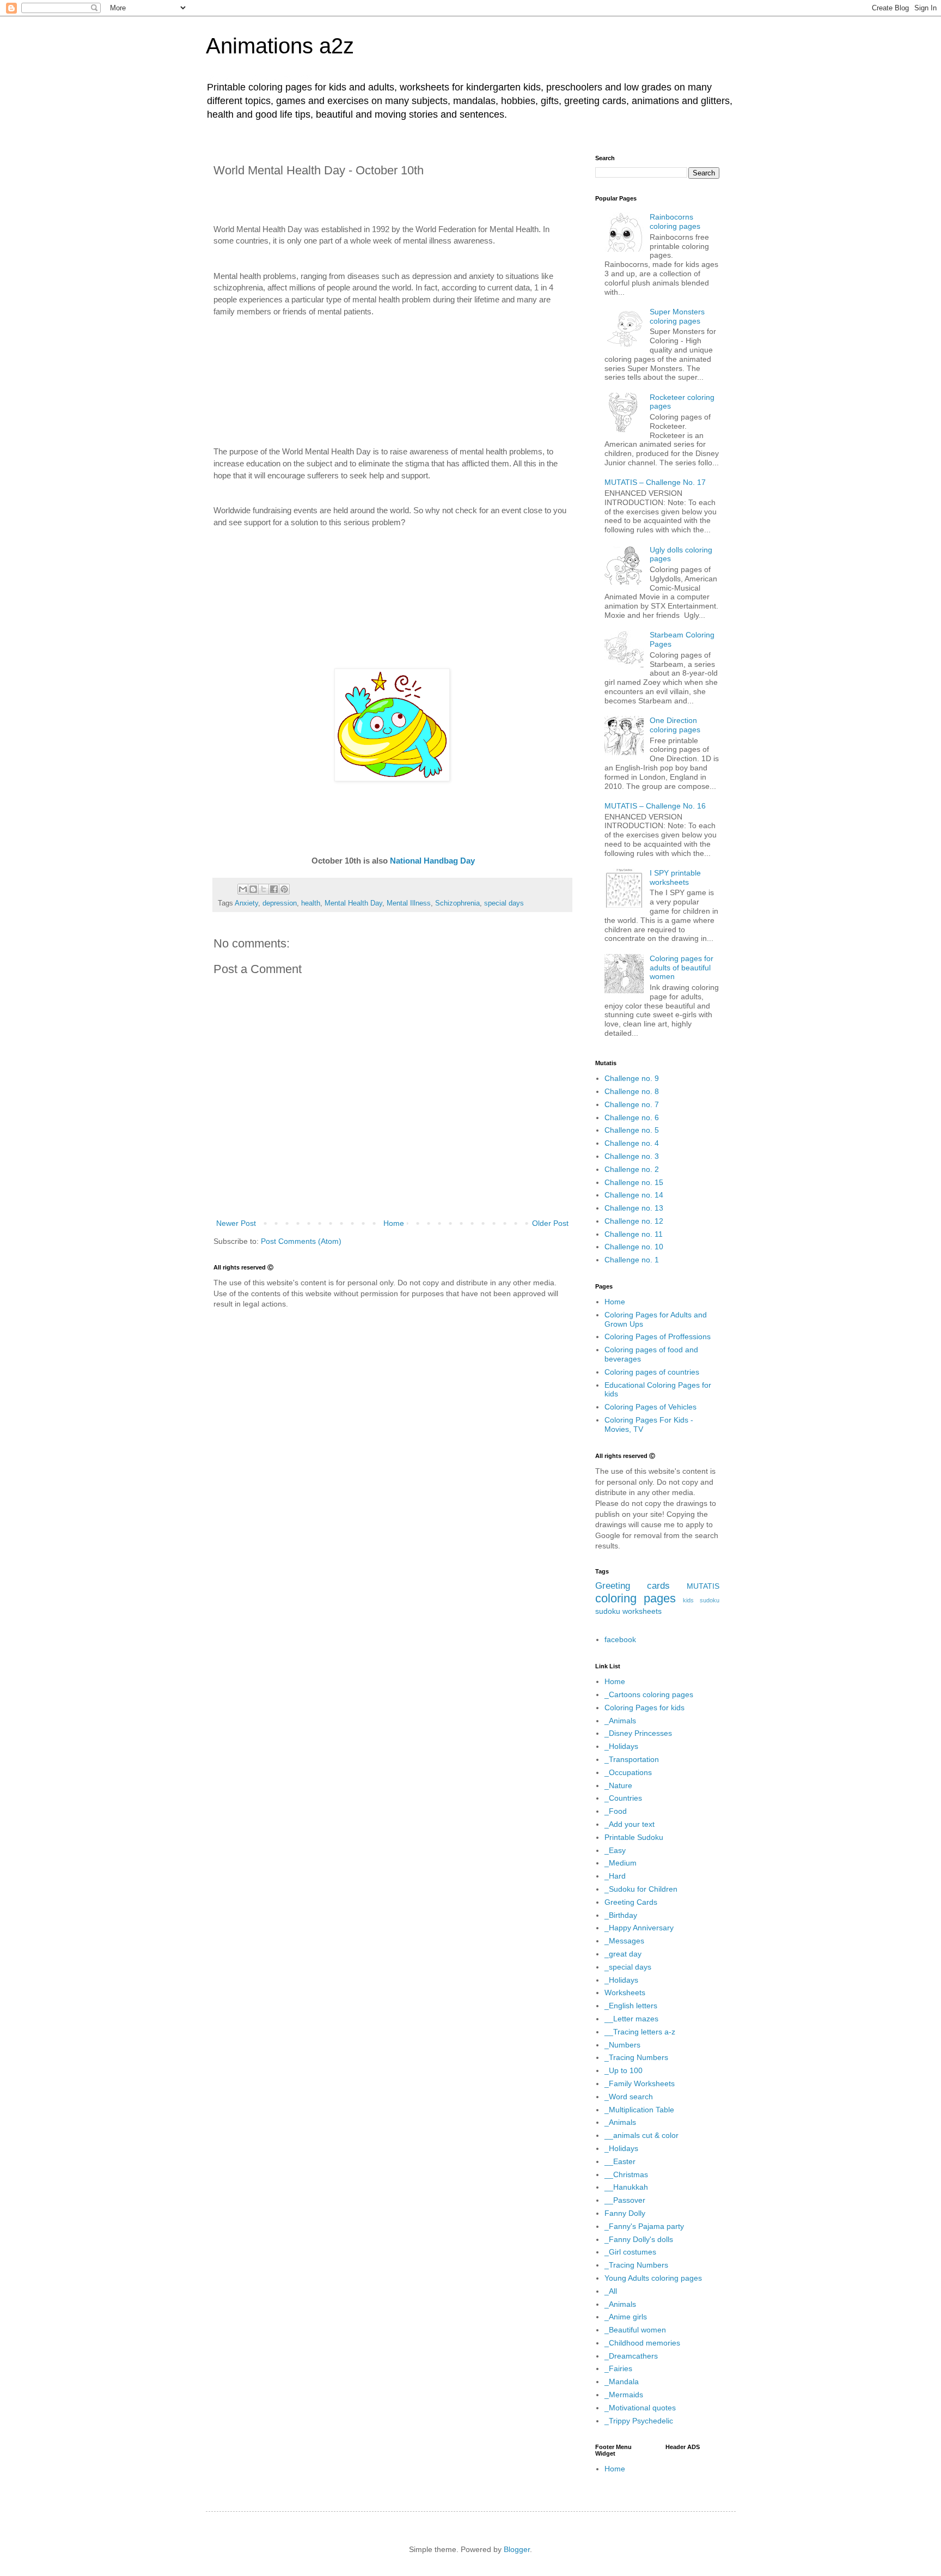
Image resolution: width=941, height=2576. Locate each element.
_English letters (631, 2006)
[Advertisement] (392, 370)
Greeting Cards (631, 1902)
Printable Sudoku (634, 1837)
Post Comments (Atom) (301, 1241)
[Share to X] (264, 889)
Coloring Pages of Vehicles (650, 1407)
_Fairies (618, 2368)
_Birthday (621, 1915)
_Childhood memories (642, 2343)
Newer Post (236, 1223)
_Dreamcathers (631, 2356)
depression (280, 903)
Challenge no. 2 (632, 1169)
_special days (628, 1967)
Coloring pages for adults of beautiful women (682, 968)
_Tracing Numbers (636, 2057)
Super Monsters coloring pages (677, 316)
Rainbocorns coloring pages (675, 221)
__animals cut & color (641, 2135)
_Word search (629, 2097)
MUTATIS (703, 1586)
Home (394, 1223)
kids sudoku (701, 1600)
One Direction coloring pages (675, 725)
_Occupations (628, 1772)
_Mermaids (624, 2395)
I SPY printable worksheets (675, 877)
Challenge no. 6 (632, 1117)
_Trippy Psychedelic (639, 2421)
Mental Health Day (353, 903)
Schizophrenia (457, 903)
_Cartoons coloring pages (649, 1694)
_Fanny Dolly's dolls (639, 2239)
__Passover (625, 2200)
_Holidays (621, 1746)
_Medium (621, 1863)
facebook (620, 1639)
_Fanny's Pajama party (644, 2226)
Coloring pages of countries (652, 1372)
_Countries (623, 1798)
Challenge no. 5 (632, 1130)
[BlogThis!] (253, 889)
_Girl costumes (630, 2252)
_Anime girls (626, 2317)
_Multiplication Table (639, 2110)
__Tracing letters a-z (640, 2032)
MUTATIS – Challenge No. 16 (655, 806)
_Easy (615, 1850)
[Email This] (243, 889)
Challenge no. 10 (634, 1247)
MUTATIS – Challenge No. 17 (655, 482)
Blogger (517, 2549)
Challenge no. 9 (632, 1078)
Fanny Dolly (625, 2213)
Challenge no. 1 (632, 1260)
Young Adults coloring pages (653, 2278)
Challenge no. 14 (634, 1195)
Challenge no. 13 (634, 1208)
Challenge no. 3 (632, 1156)
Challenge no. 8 (632, 1091)
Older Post (550, 1223)
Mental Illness (409, 903)
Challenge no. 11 (634, 1234)
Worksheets (625, 1992)
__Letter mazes (631, 2019)
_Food (616, 1811)
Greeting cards (633, 1586)
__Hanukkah (626, 2187)
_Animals (620, 1721)
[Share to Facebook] (274, 889)
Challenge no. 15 (634, 1182)
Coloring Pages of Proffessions (658, 1336)
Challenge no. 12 (634, 1221)
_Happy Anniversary (639, 1928)
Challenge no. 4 (632, 1143)
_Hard (615, 1876)
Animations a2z (280, 46)
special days (504, 903)
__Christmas (626, 2174)
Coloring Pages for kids (644, 1708)
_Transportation (632, 1759)
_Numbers (622, 2045)
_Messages (624, 1941)
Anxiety (246, 903)
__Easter (620, 2161)
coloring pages (636, 1598)
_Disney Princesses (638, 1733)
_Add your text (630, 1824)
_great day (623, 1954)
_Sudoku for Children (641, 1889)
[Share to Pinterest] (284, 889)
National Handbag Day (432, 861)
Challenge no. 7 (632, 1104)
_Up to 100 (624, 2070)
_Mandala (622, 2381)
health (311, 903)
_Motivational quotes (640, 2408)
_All (611, 2291)
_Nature (618, 1785)
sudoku (608, 1611)
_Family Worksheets (640, 2083)
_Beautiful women (635, 2330)
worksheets (642, 1611)
